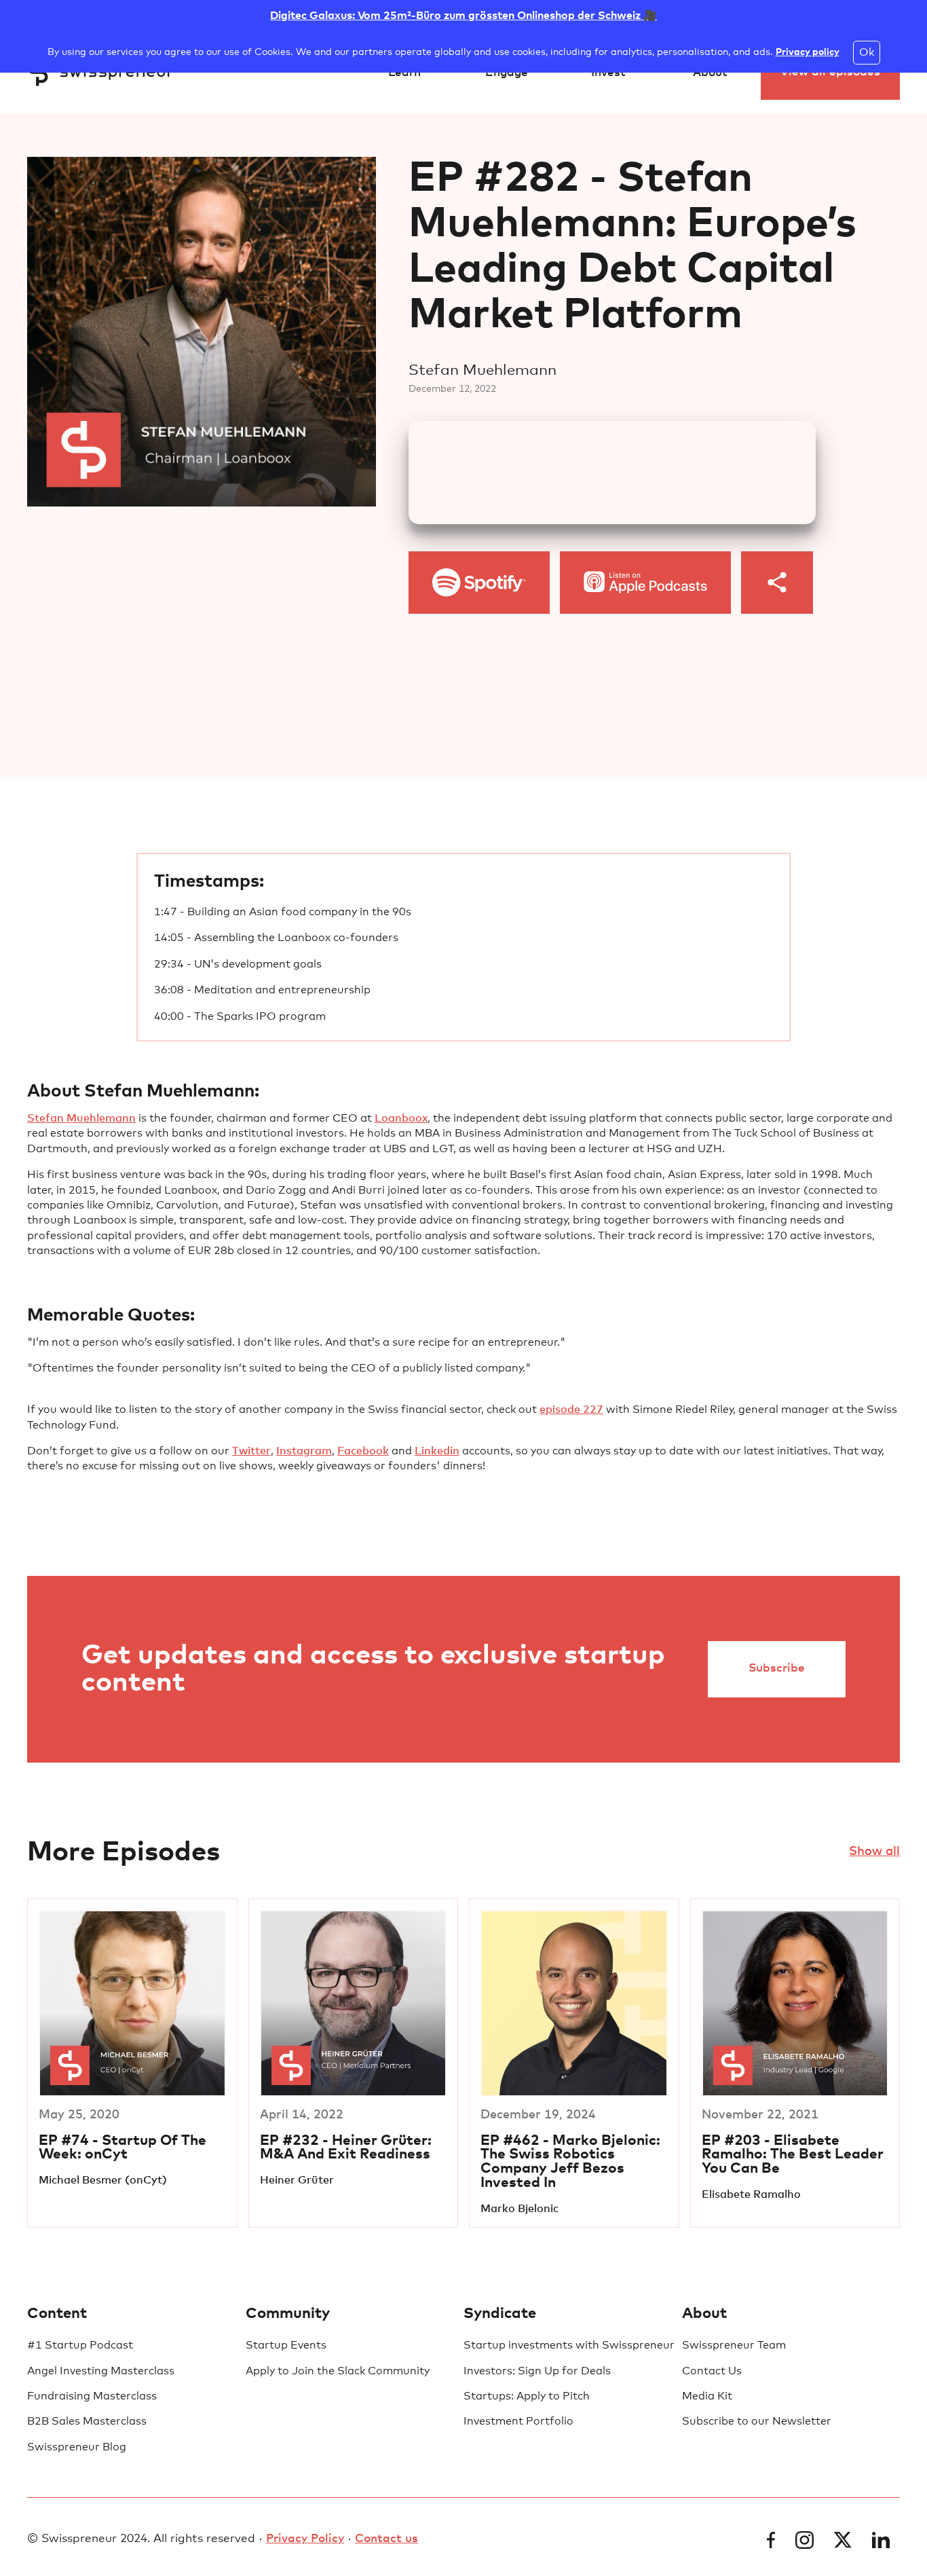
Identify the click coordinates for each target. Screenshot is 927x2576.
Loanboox (401, 1118)
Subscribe (777, 1669)
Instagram (304, 1451)
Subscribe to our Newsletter (757, 2421)
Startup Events (286, 2345)
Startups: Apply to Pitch (527, 2396)
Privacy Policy (305, 2539)
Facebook (363, 1451)
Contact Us (712, 2371)
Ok (867, 52)
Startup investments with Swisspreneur (569, 2345)
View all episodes (830, 72)
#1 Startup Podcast (80, 2345)
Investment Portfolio (518, 2421)
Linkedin (437, 1451)
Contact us (386, 2539)
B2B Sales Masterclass (87, 2421)
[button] (404, 73)
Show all (874, 1852)
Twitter (251, 1451)
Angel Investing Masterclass (101, 2371)
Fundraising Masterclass (92, 2396)
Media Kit (707, 2396)
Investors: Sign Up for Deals (537, 2371)
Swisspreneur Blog (77, 2447)
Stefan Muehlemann (81, 1118)
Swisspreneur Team (734, 2345)
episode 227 (571, 1410)
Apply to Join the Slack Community (338, 2371)
